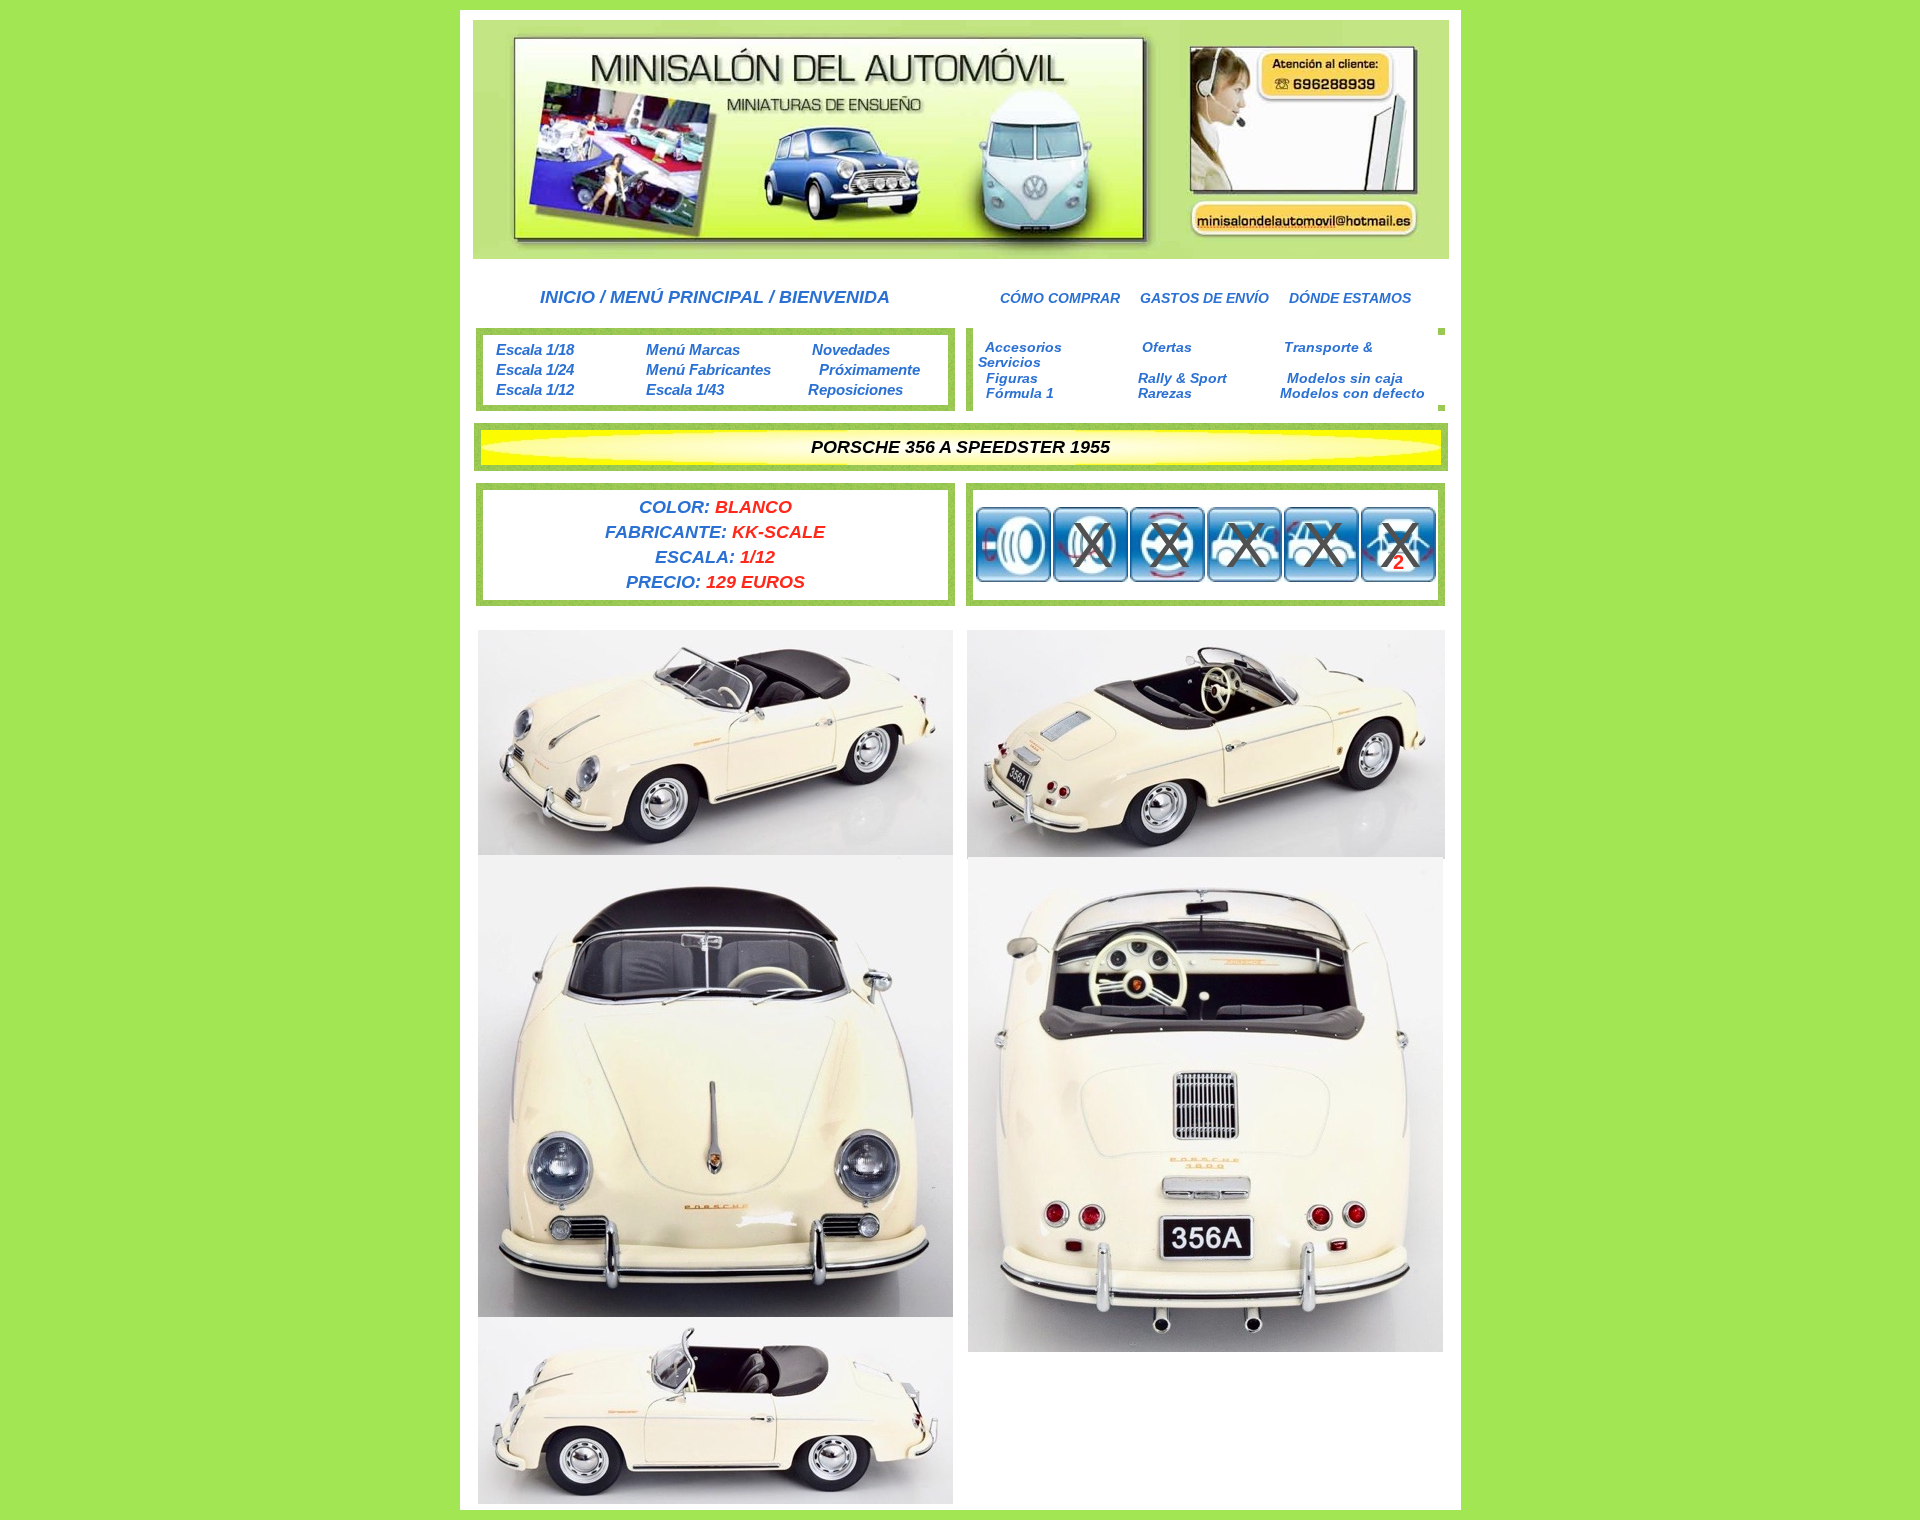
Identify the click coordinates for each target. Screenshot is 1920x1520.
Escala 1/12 (535, 389)
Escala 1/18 (535, 349)
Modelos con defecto (1352, 393)
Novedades (851, 349)
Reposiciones (855, 389)
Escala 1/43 (685, 389)
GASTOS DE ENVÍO (1204, 298)
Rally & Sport (1182, 378)
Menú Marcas (693, 349)
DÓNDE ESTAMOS (1350, 298)
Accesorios (1023, 347)
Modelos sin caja (1345, 378)
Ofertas (1167, 347)
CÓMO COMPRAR (1060, 298)
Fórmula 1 (1020, 393)
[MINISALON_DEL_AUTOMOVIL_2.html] (961, 253)
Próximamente (869, 369)
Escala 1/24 (535, 369)
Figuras (1012, 378)
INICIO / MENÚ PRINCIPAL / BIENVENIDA (715, 297)
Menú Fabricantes (708, 369)
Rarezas (1165, 393)
